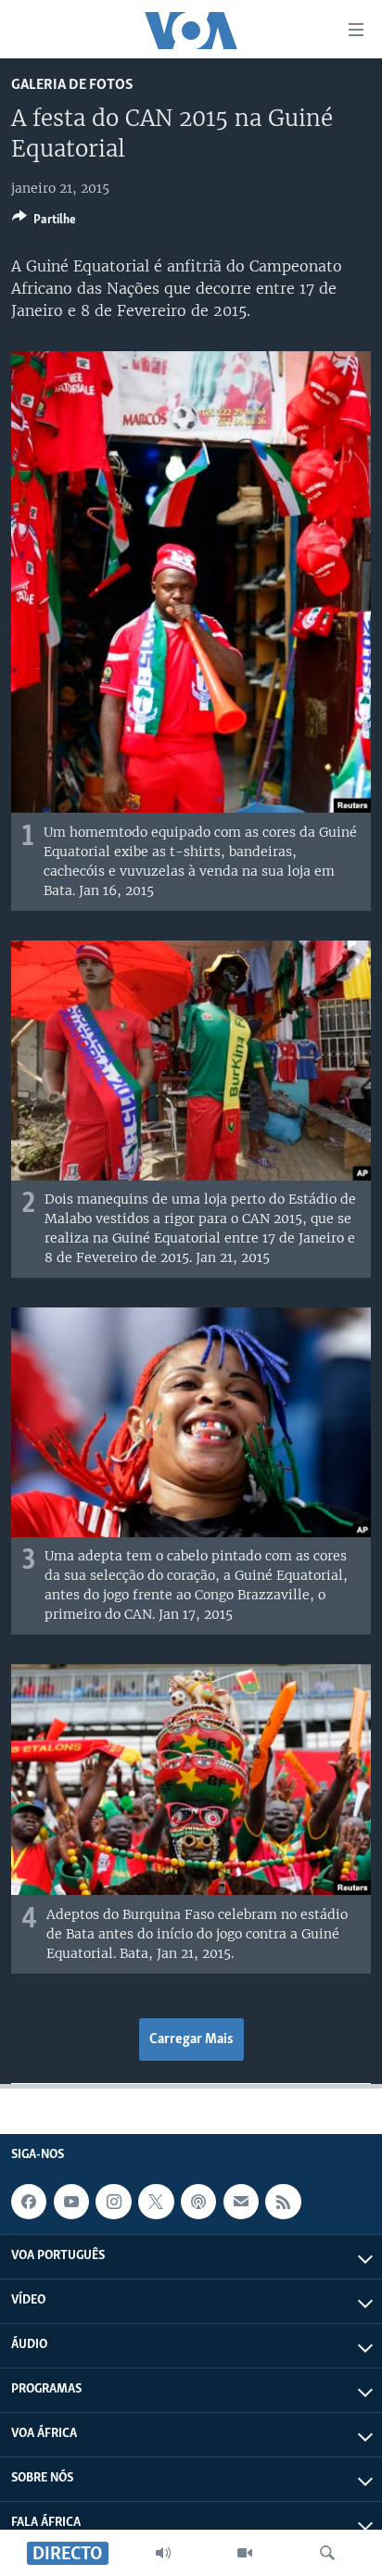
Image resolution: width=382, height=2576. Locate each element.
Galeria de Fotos (72, 85)
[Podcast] (198, 2202)
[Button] (44, 222)
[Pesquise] (327, 2553)
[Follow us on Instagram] (113, 2202)
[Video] (245, 2553)
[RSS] (283, 2202)
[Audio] (163, 2553)
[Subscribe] (241, 2202)
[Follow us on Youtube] (71, 2202)
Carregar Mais (191, 2039)
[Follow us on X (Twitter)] (156, 2202)
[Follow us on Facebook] (29, 2202)
